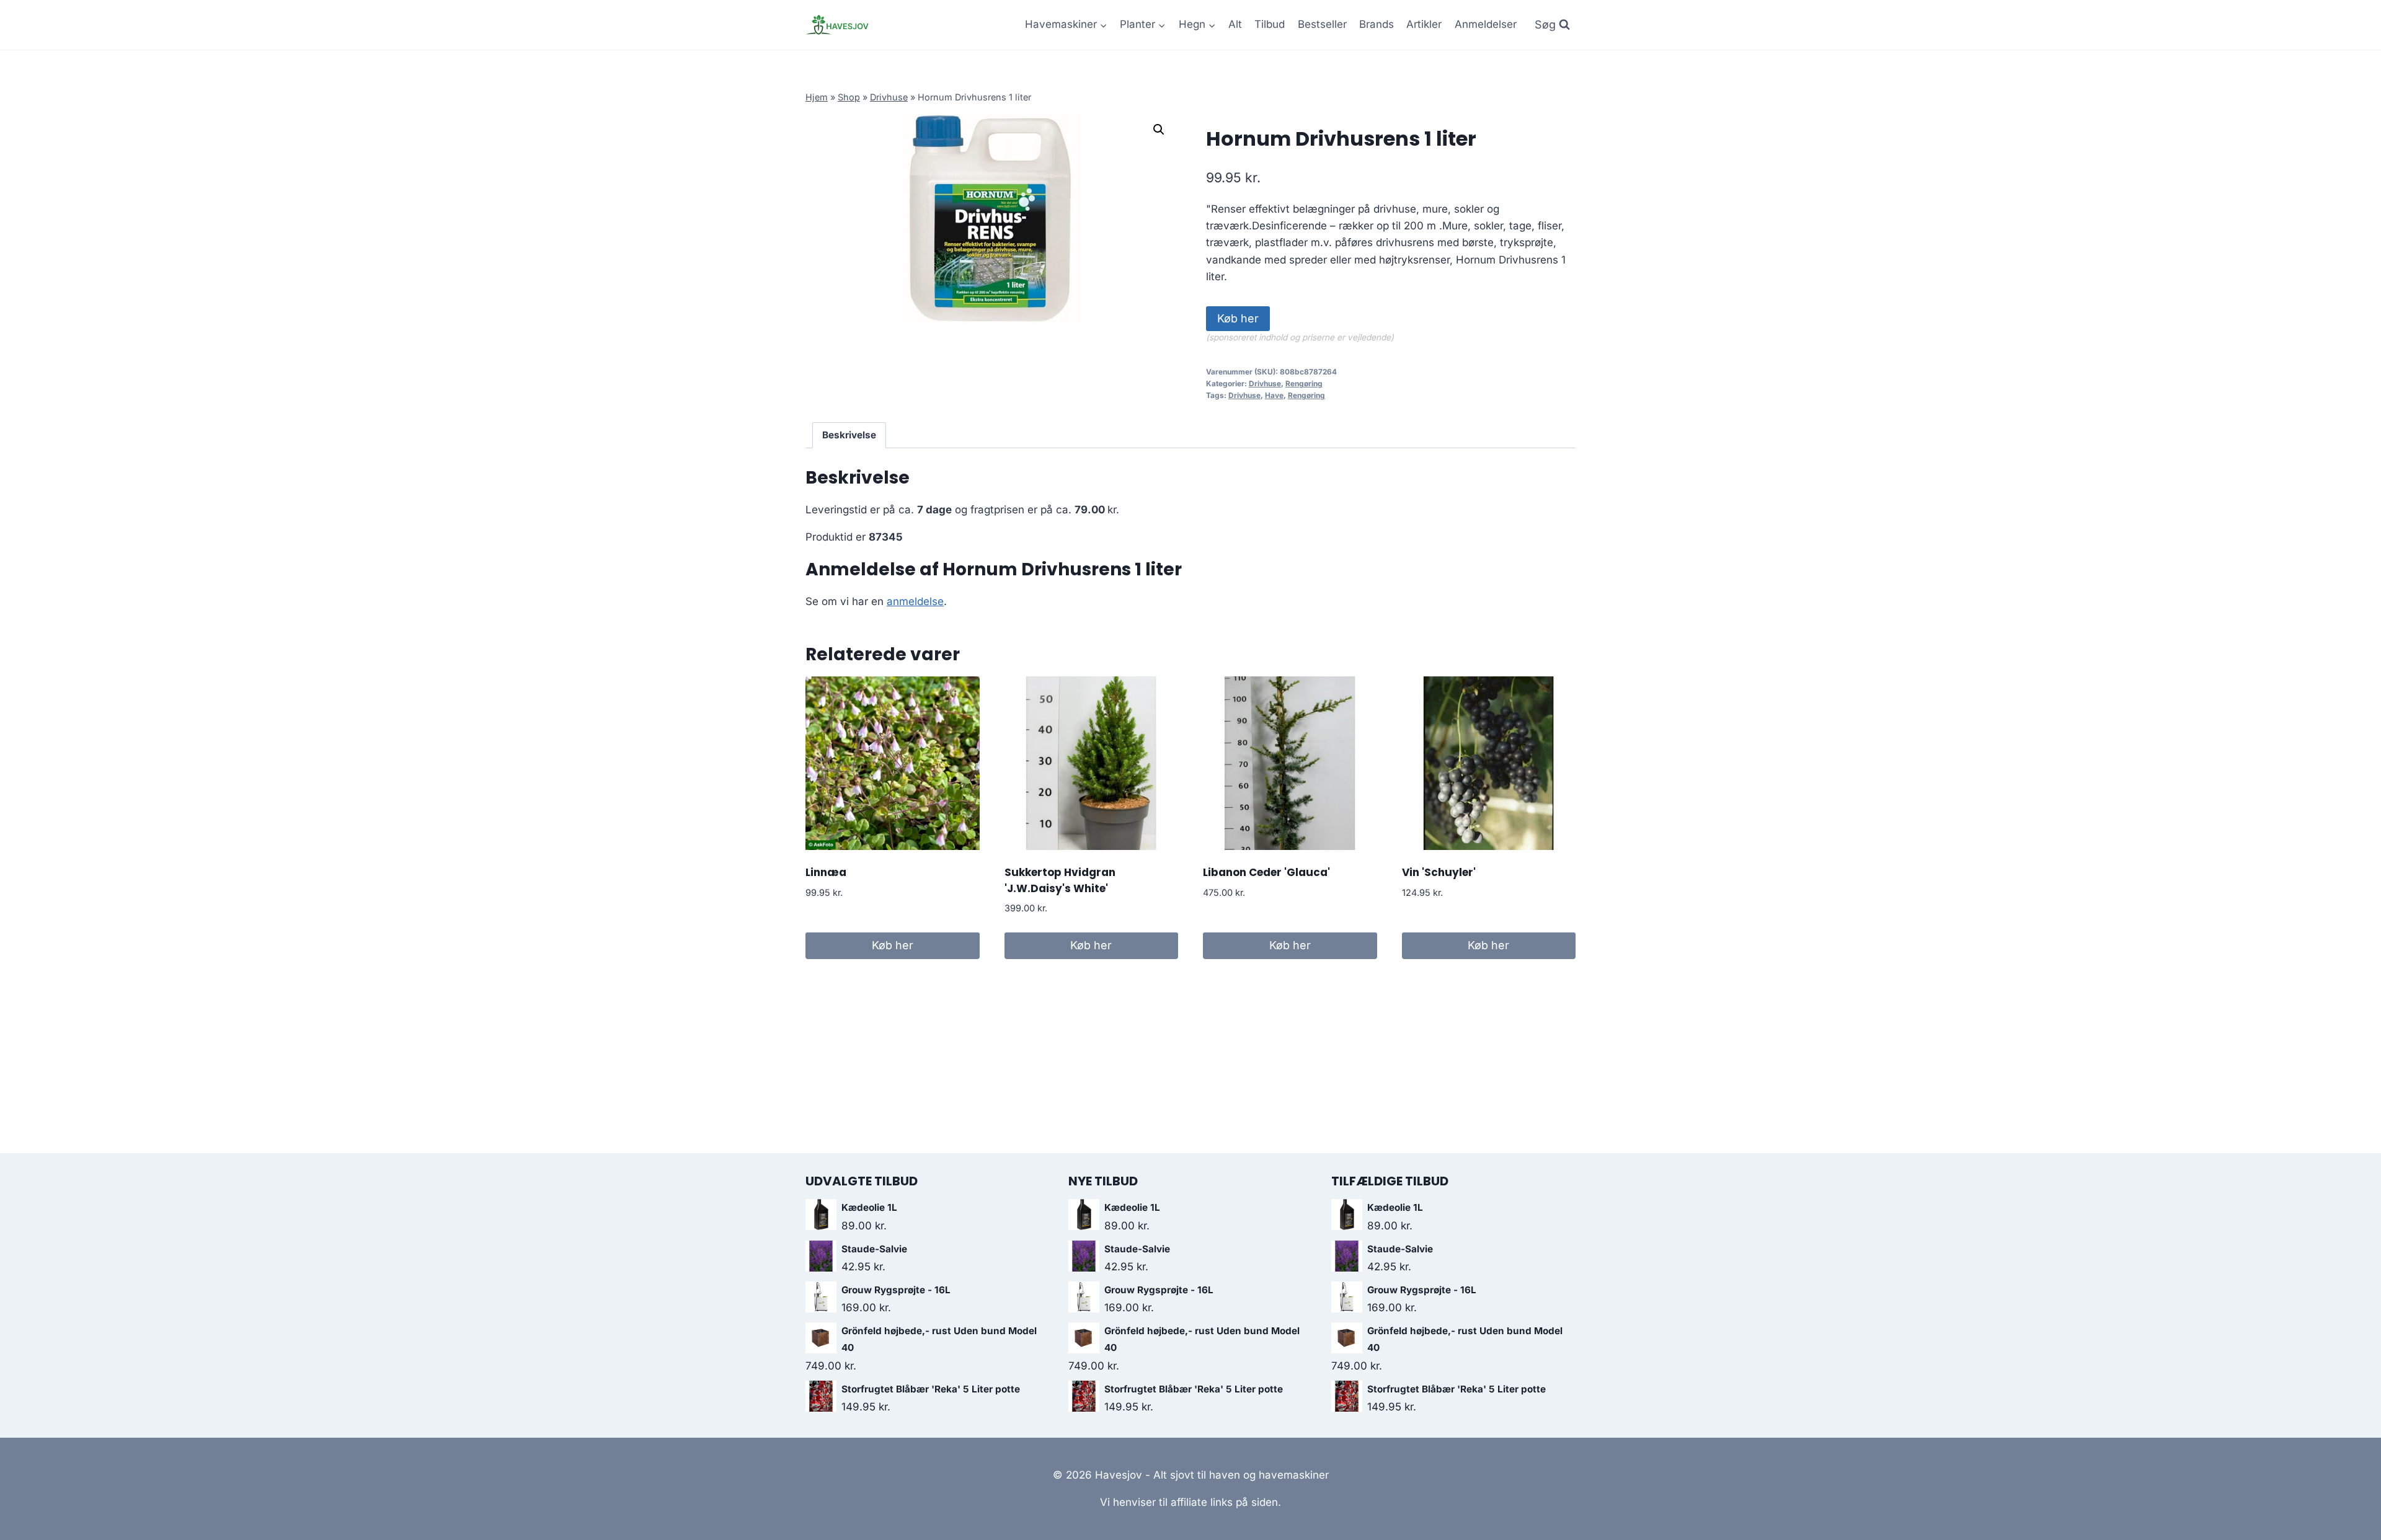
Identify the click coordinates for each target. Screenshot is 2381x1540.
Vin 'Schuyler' (1439, 872)
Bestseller (1322, 24)
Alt (1235, 24)
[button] (1159, 130)
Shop (849, 97)
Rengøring (1304, 383)
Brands (1377, 24)
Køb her (1238, 318)
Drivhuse (889, 97)
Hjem (817, 97)
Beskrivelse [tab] (849, 435)
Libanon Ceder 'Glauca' (1266, 872)
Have (1274, 395)
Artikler (1424, 24)
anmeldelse (915, 601)
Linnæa (826, 872)
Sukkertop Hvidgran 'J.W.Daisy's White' (1060, 880)
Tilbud (1270, 24)
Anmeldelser (1486, 24)
